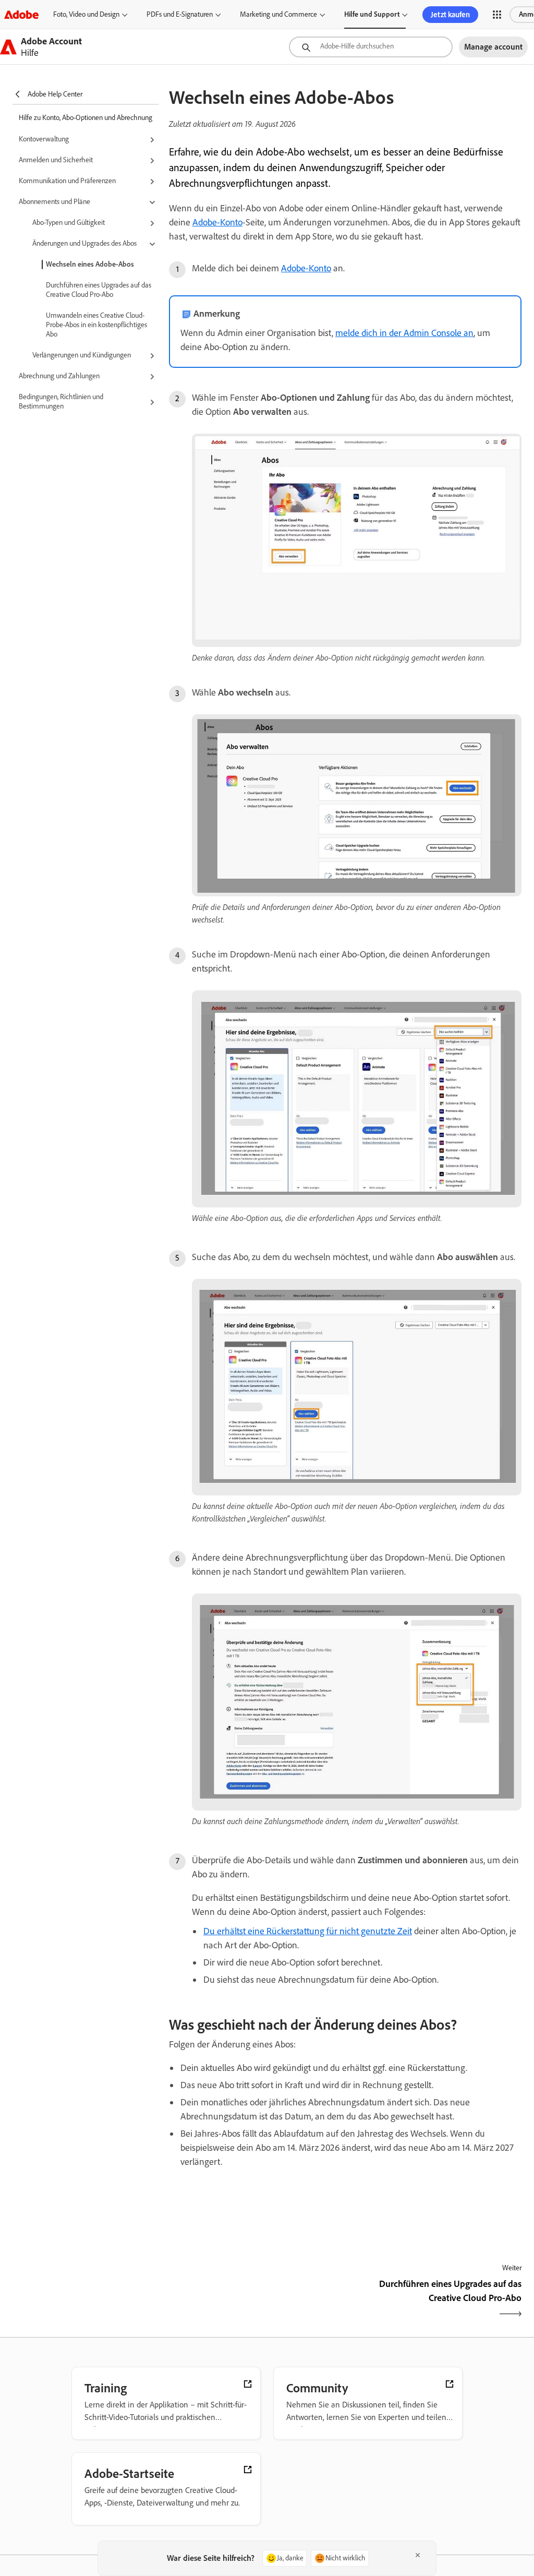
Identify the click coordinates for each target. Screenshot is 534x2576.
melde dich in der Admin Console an (404, 333)
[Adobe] (21, 14)
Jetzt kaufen (450, 15)
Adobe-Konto (217, 222)
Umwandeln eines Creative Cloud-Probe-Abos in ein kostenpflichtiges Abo (96, 325)
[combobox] (371, 47)
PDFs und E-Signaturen (180, 14)
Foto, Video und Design (86, 14)
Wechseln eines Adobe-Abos (90, 264)
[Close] (418, 2555)
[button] (497, 15)
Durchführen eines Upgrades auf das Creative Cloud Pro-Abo (99, 290)
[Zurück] (256, 2300)
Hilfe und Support (372, 14)
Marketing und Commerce (278, 14)
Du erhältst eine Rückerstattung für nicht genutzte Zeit (308, 1931)
